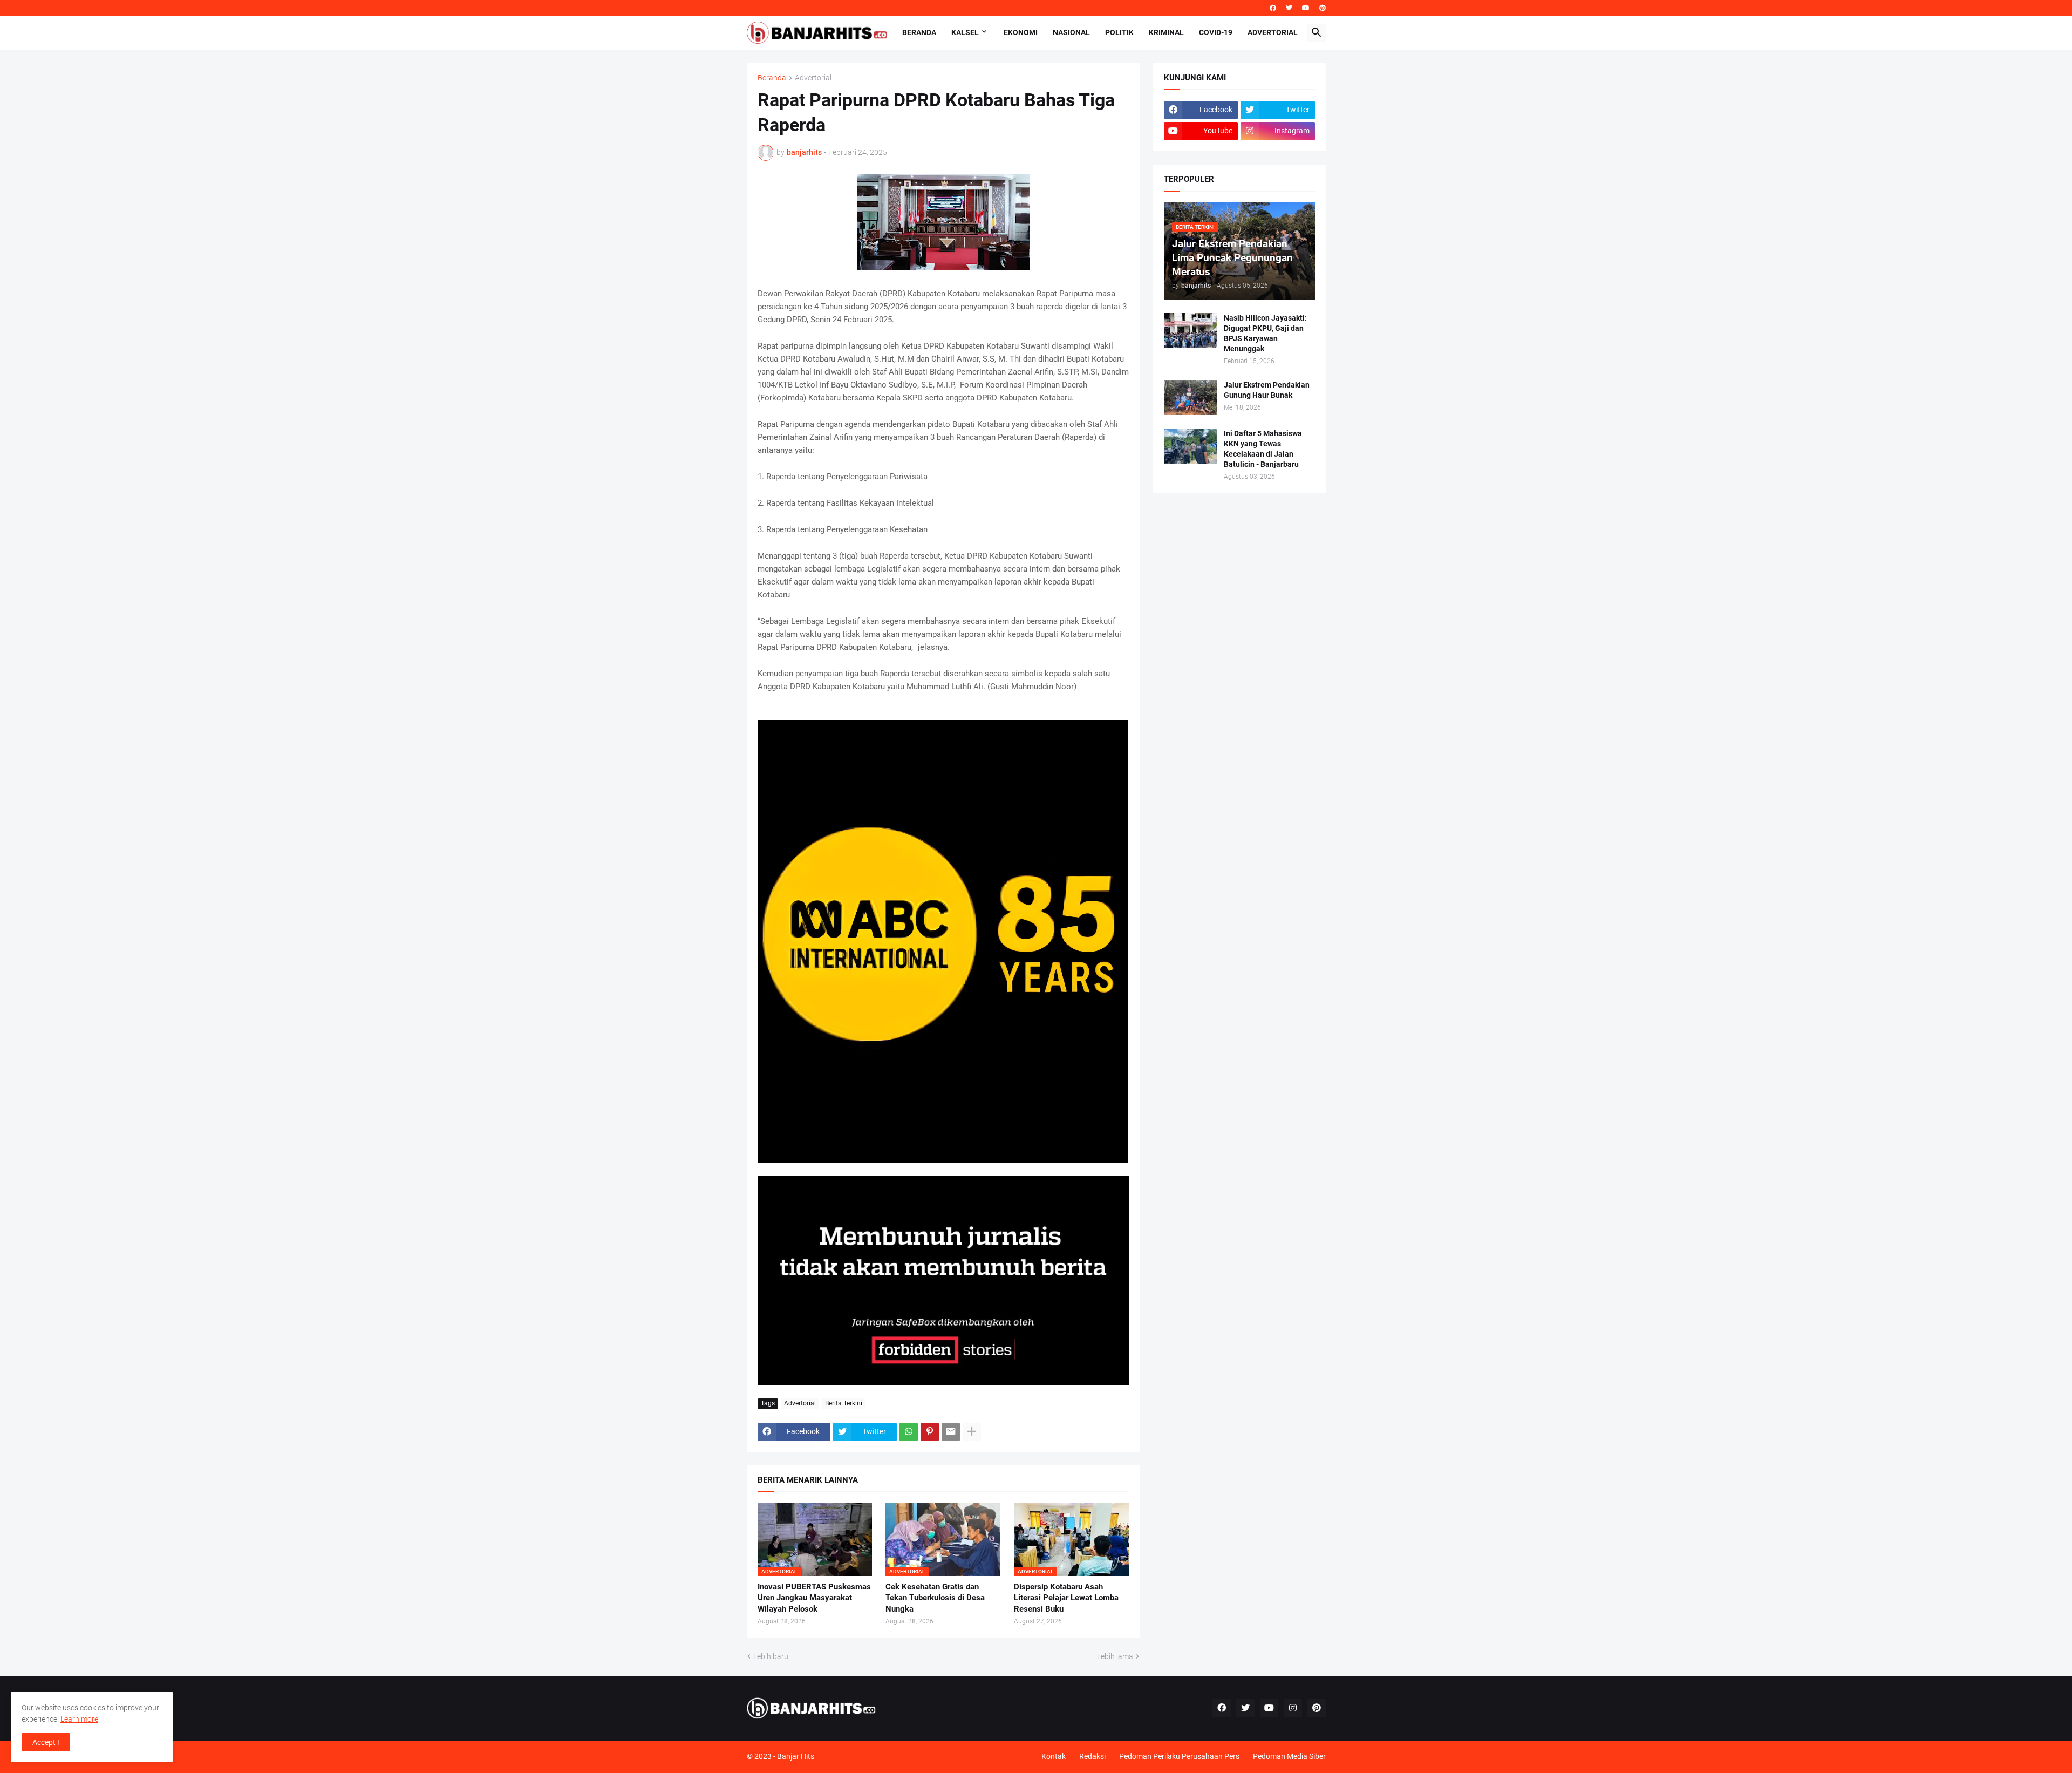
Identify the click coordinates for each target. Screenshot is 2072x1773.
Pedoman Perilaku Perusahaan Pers (1179, 1756)
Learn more (79, 1719)
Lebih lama (1115, 1656)
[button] (1317, 33)
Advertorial (1273, 32)
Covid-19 (1216, 32)
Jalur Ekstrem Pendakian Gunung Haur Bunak (1267, 390)
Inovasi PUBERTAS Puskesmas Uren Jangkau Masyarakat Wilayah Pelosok (814, 1598)
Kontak (1054, 1756)
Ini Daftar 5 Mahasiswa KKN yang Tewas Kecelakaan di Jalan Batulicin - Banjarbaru (1263, 449)
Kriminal (1166, 32)
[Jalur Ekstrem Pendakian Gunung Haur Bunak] (1190, 398)
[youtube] (1306, 8)
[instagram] (1293, 1708)
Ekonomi (1021, 32)
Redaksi (1092, 1756)
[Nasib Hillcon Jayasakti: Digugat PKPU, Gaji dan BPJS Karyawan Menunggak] (1190, 331)
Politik (1119, 32)
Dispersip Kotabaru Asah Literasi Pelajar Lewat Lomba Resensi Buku (1066, 1598)
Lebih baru (771, 1656)
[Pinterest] (930, 1432)
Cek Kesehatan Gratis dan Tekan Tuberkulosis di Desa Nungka (935, 1598)
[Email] (951, 1432)
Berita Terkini (844, 1403)
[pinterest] (1323, 8)
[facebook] (1273, 8)
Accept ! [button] (46, 1742)
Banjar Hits (796, 1756)
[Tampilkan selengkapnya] (972, 1432)
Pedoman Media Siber (1289, 1756)
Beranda (919, 32)
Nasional (1071, 32)
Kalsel (965, 32)
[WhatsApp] (909, 1432)
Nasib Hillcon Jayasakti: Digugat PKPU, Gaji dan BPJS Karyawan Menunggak (1265, 333)
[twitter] (1289, 8)
